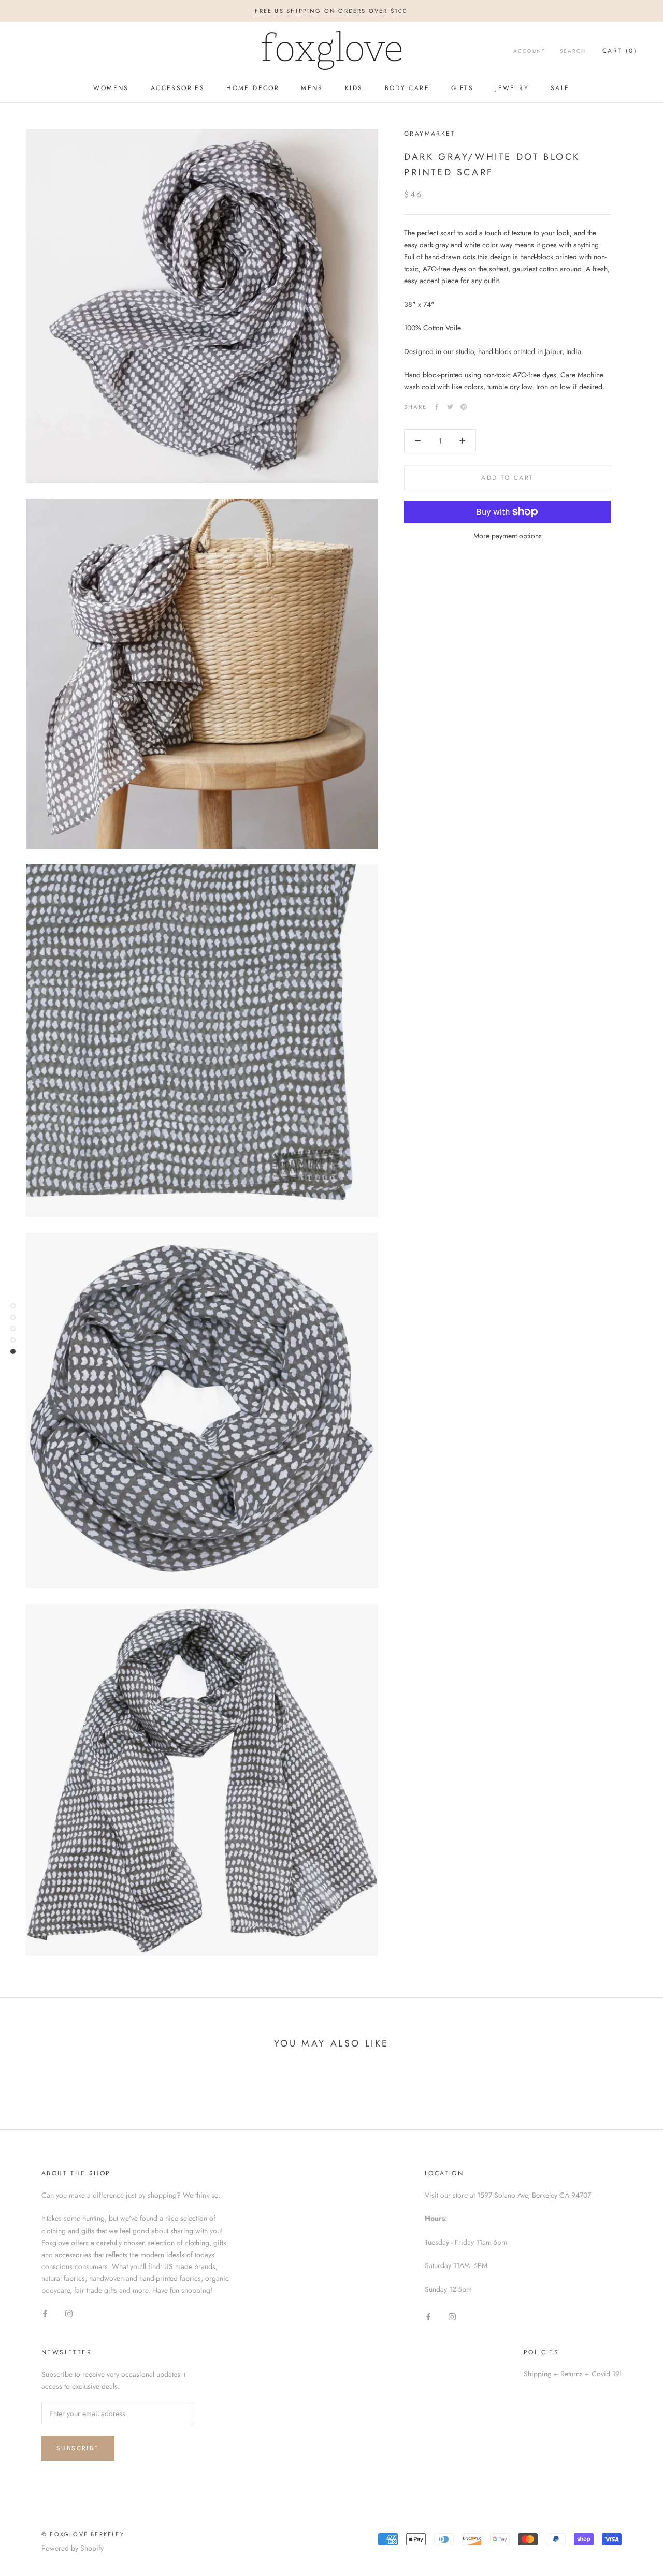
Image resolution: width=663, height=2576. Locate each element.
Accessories (178, 88)
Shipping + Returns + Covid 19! (573, 2374)
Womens (111, 88)
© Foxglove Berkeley (83, 2534)
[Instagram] (69, 2313)
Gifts (462, 88)
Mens (312, 88)
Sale (560, 88)
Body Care (407, 88)
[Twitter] (450, 407)
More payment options (508, 536)
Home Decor (253, 88)
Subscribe (78, 2448)
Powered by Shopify (73, 2548)
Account (529, 51)
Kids (354, 88)
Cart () (620, 51)
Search (573, 51)
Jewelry (512, 88)
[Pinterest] (464, 407)
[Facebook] (437, 407)
